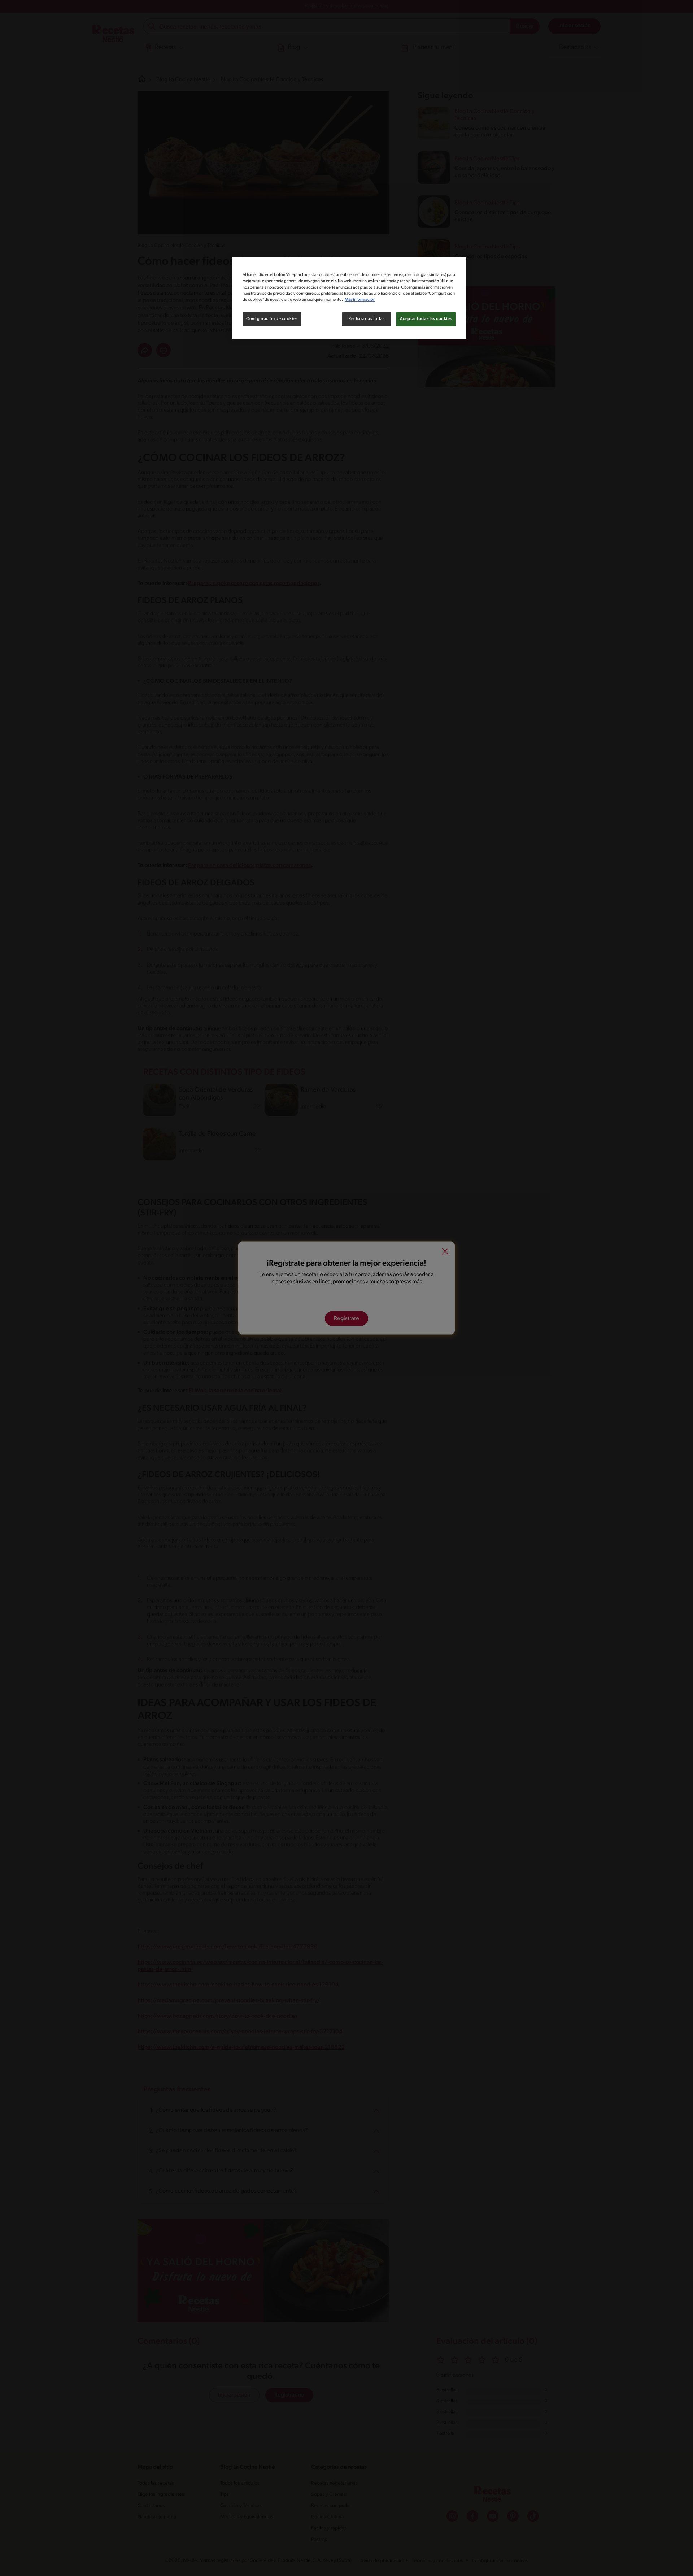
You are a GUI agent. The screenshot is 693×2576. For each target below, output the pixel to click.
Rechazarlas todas (367, 319)
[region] (349, 298)
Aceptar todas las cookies (426, 319)
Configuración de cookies (272, 319)
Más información (360, 300)
